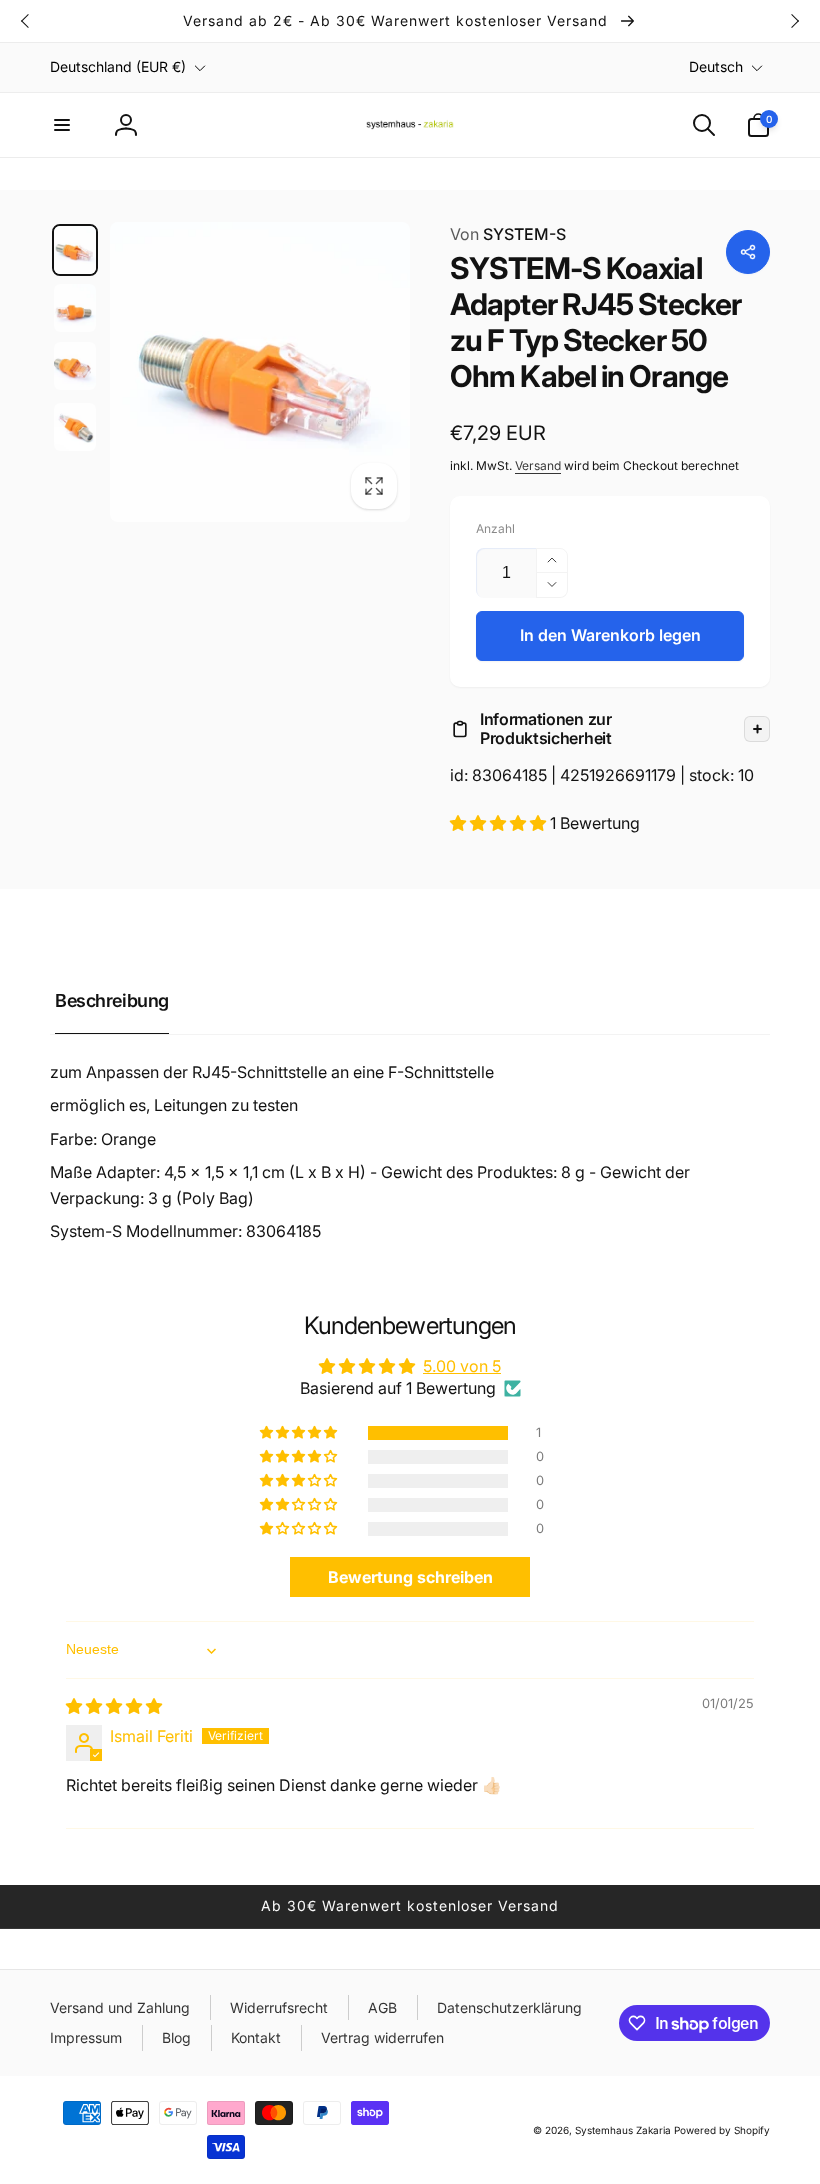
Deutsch (716, 66)
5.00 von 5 (462, 1366)
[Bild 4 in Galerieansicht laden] (75, 427)
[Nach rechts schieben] (794, 21)
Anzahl (495, 528)
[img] (114, 1706)
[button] (62, 125)
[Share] (748, 252)
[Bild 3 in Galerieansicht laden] (75, 366)
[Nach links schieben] (26, 21)
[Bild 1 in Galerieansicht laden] (75, 250)
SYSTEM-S (508, 234)
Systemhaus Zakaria (623, 2130)
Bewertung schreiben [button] (410, 1577)
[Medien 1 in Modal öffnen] (260, 372)
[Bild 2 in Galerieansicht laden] (75, 308)
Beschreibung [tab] (112, 1000)
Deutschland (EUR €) (118, 66)
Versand (538, 465)
